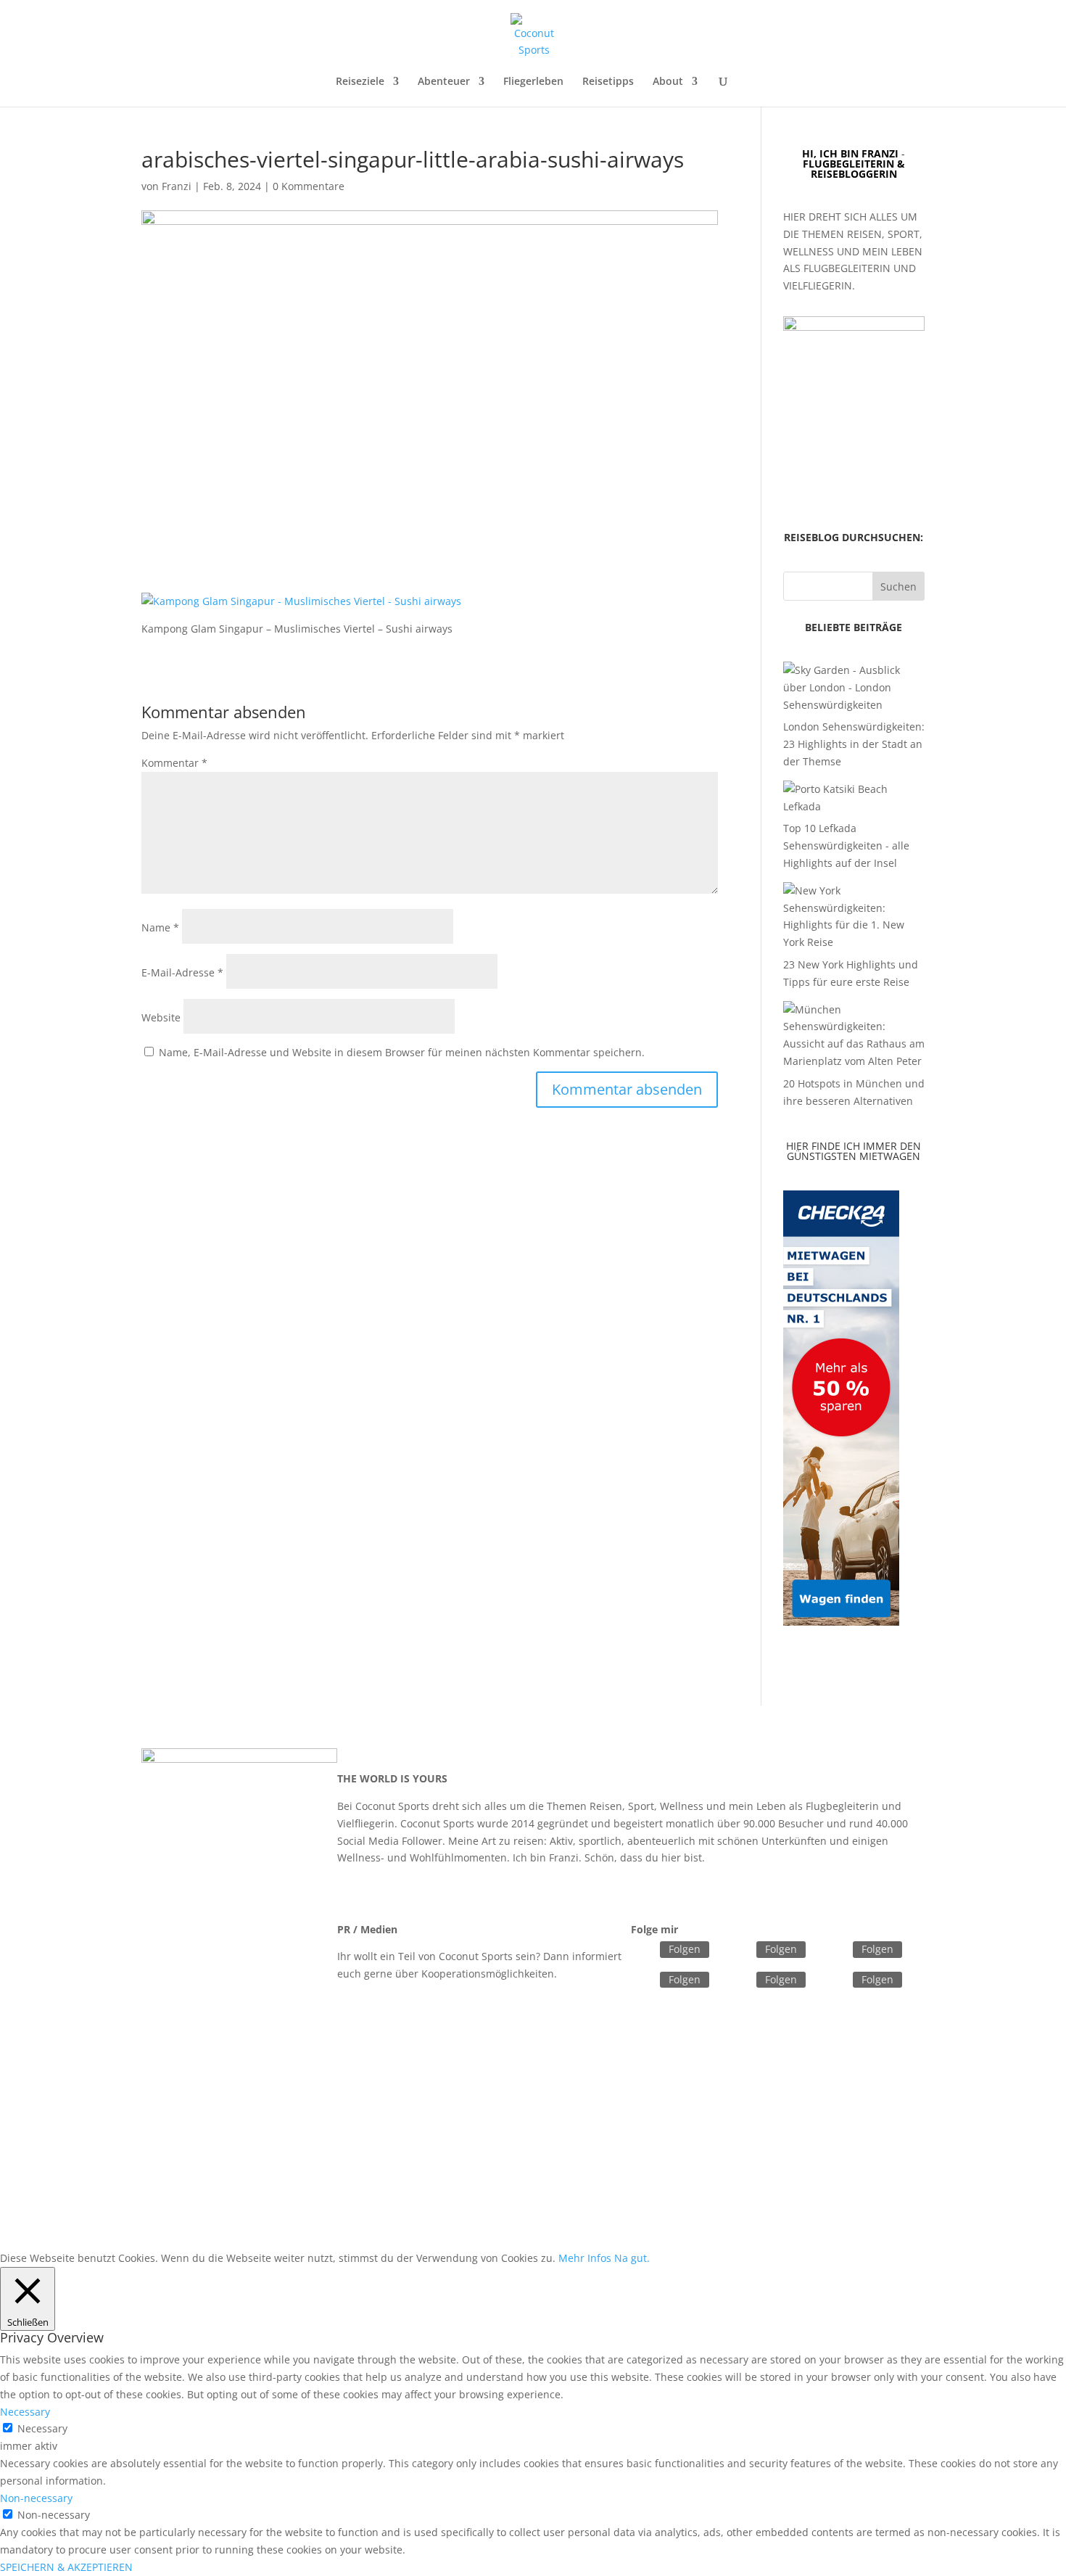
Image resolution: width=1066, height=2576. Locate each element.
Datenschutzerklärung (459, 2176)
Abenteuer (444, 82)
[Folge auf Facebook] (643, 1951)
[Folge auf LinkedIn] (835, 1951)
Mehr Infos (585, 2258)
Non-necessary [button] (36, 2498)
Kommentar (174, 763)
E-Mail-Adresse (182, 972)
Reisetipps (608, 82)
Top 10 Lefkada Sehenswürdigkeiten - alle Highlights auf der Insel (846, 845)
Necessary (42, 2428)
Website (161, 1017)
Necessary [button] (25, 2412)
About (668, 82)
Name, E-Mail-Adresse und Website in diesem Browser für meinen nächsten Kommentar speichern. (402, 1052)
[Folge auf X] (739, 1951)
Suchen (898, 587)
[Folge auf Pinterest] (835, 1980)
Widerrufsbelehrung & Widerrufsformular (631, 2176)
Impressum (361, 2176)
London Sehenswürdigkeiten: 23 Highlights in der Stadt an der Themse (854, 744)
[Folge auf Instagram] (643, 1980)
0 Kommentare (309, 186)
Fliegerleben (533, 82)
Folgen (685, 1949)
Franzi (177, 186)
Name (160, 927)
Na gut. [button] (632, 2258)
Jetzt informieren (484, 2000)
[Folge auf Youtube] (739, 1980)
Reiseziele (360, 82)
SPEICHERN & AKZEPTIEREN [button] (66, 2567)
